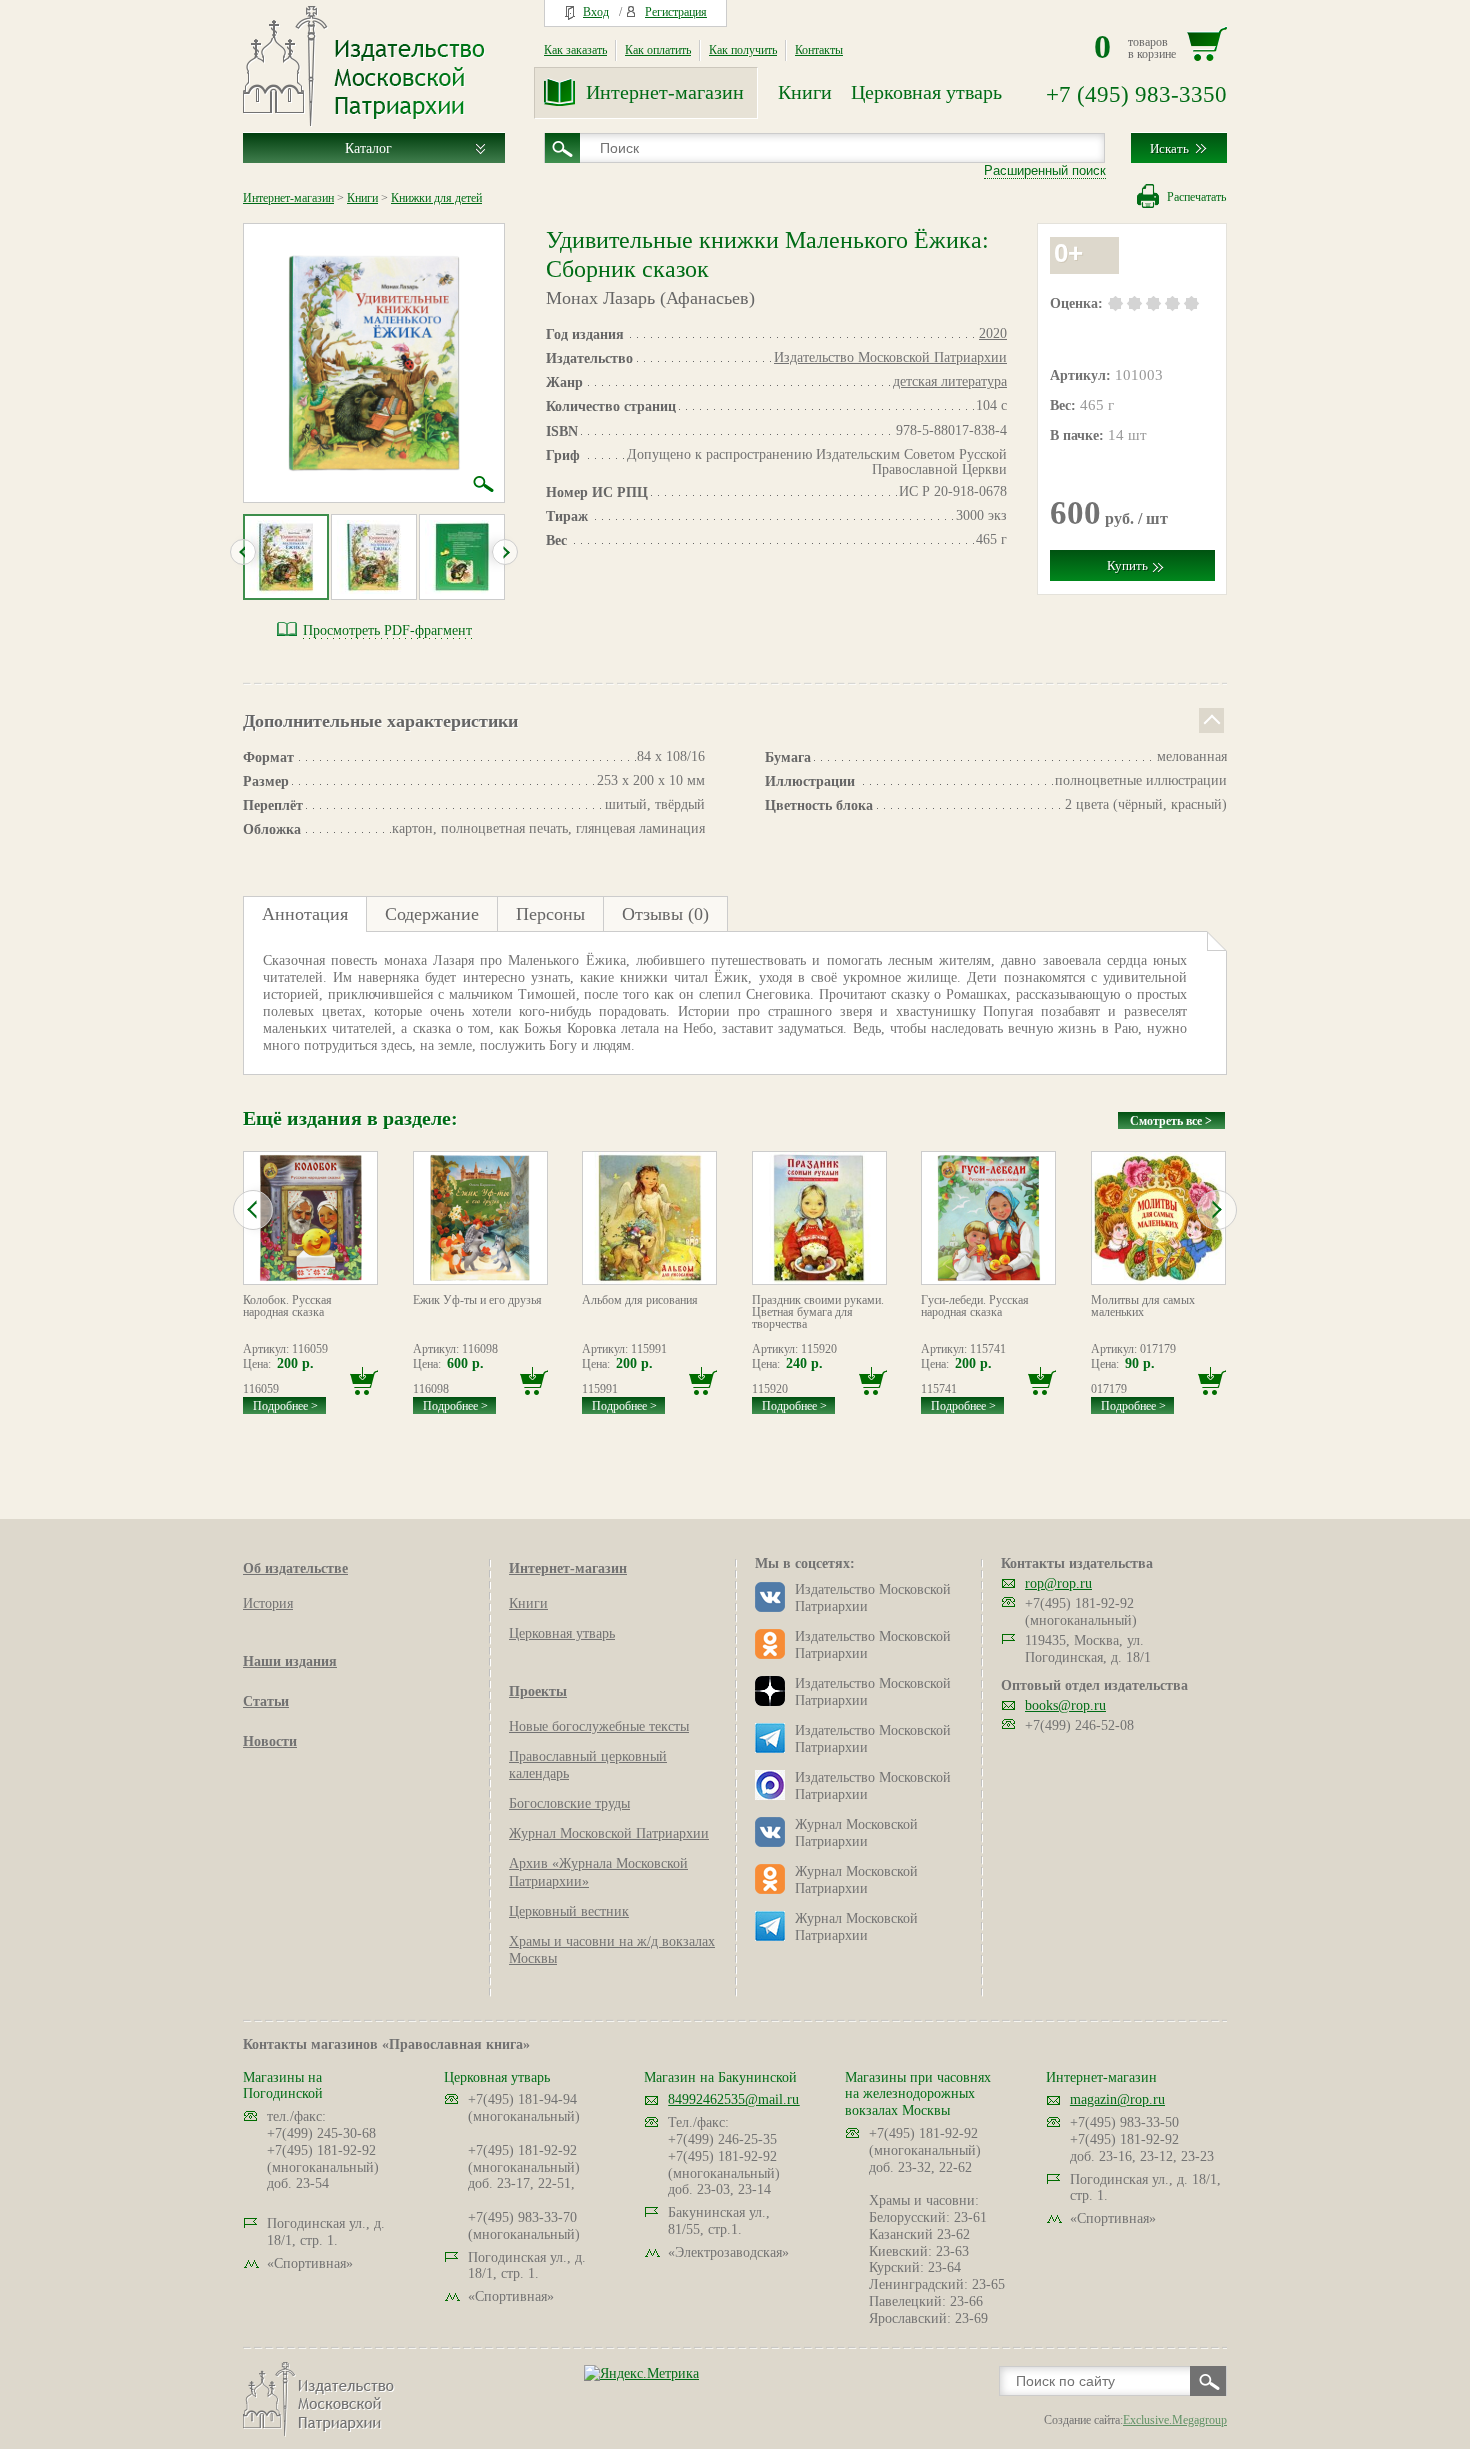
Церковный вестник (569, 1911)
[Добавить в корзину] (364, 1381)
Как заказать (575, 50)
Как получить (743, 50)
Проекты (538, 1691)
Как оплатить (658, 50)
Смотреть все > (1171, 1121)
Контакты (819, 50)
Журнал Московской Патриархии (609, 1833)
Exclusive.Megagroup (1175, 2420)
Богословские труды (569, 1803)
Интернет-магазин (665, 92)
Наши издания (290, 1661)
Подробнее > (285, 1406)
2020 (993, 333)
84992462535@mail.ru (733, 2099)
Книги (805, 92)
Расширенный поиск (1045, 170)
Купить (1127, 565)
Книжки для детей (436, 198)
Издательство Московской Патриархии (890, 357)
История (268, 1603)
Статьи (266, 1701)
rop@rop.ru (1058, 1583)
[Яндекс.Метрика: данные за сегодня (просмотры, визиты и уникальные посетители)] (641, 2373)
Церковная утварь (926, 92)
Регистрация (676, 12)
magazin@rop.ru (1117, 2099)
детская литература (950, 381)
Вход (596, 12)
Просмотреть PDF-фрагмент (387, 630)
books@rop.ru (1065, 1705)
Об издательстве (295, 1568)
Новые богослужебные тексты (599, 1726)
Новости (270, 1741)
